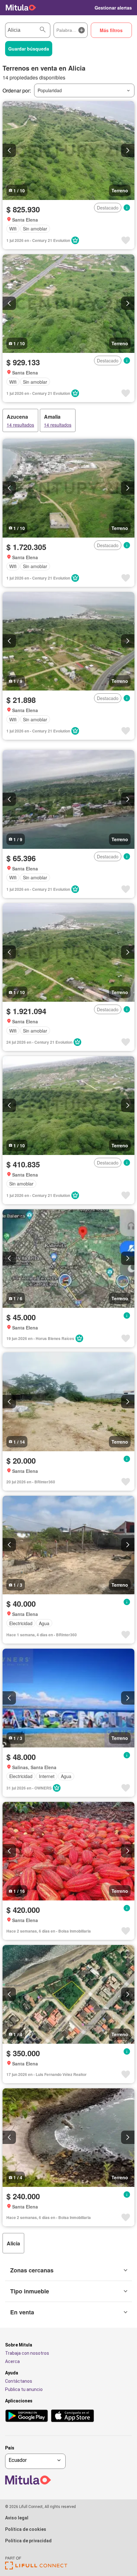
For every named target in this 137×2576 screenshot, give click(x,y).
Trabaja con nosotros (27, 2353)
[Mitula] (21, 8)
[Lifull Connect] (36, 2568)
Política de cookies (26, 2529)
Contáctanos (19, 2381)
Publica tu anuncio (24, 2389)
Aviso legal (17, 2518)
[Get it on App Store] (72, 2416)
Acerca (12, 2361)
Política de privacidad (28, 2541)
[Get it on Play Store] (27, 2416)
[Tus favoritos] (86, 8)
